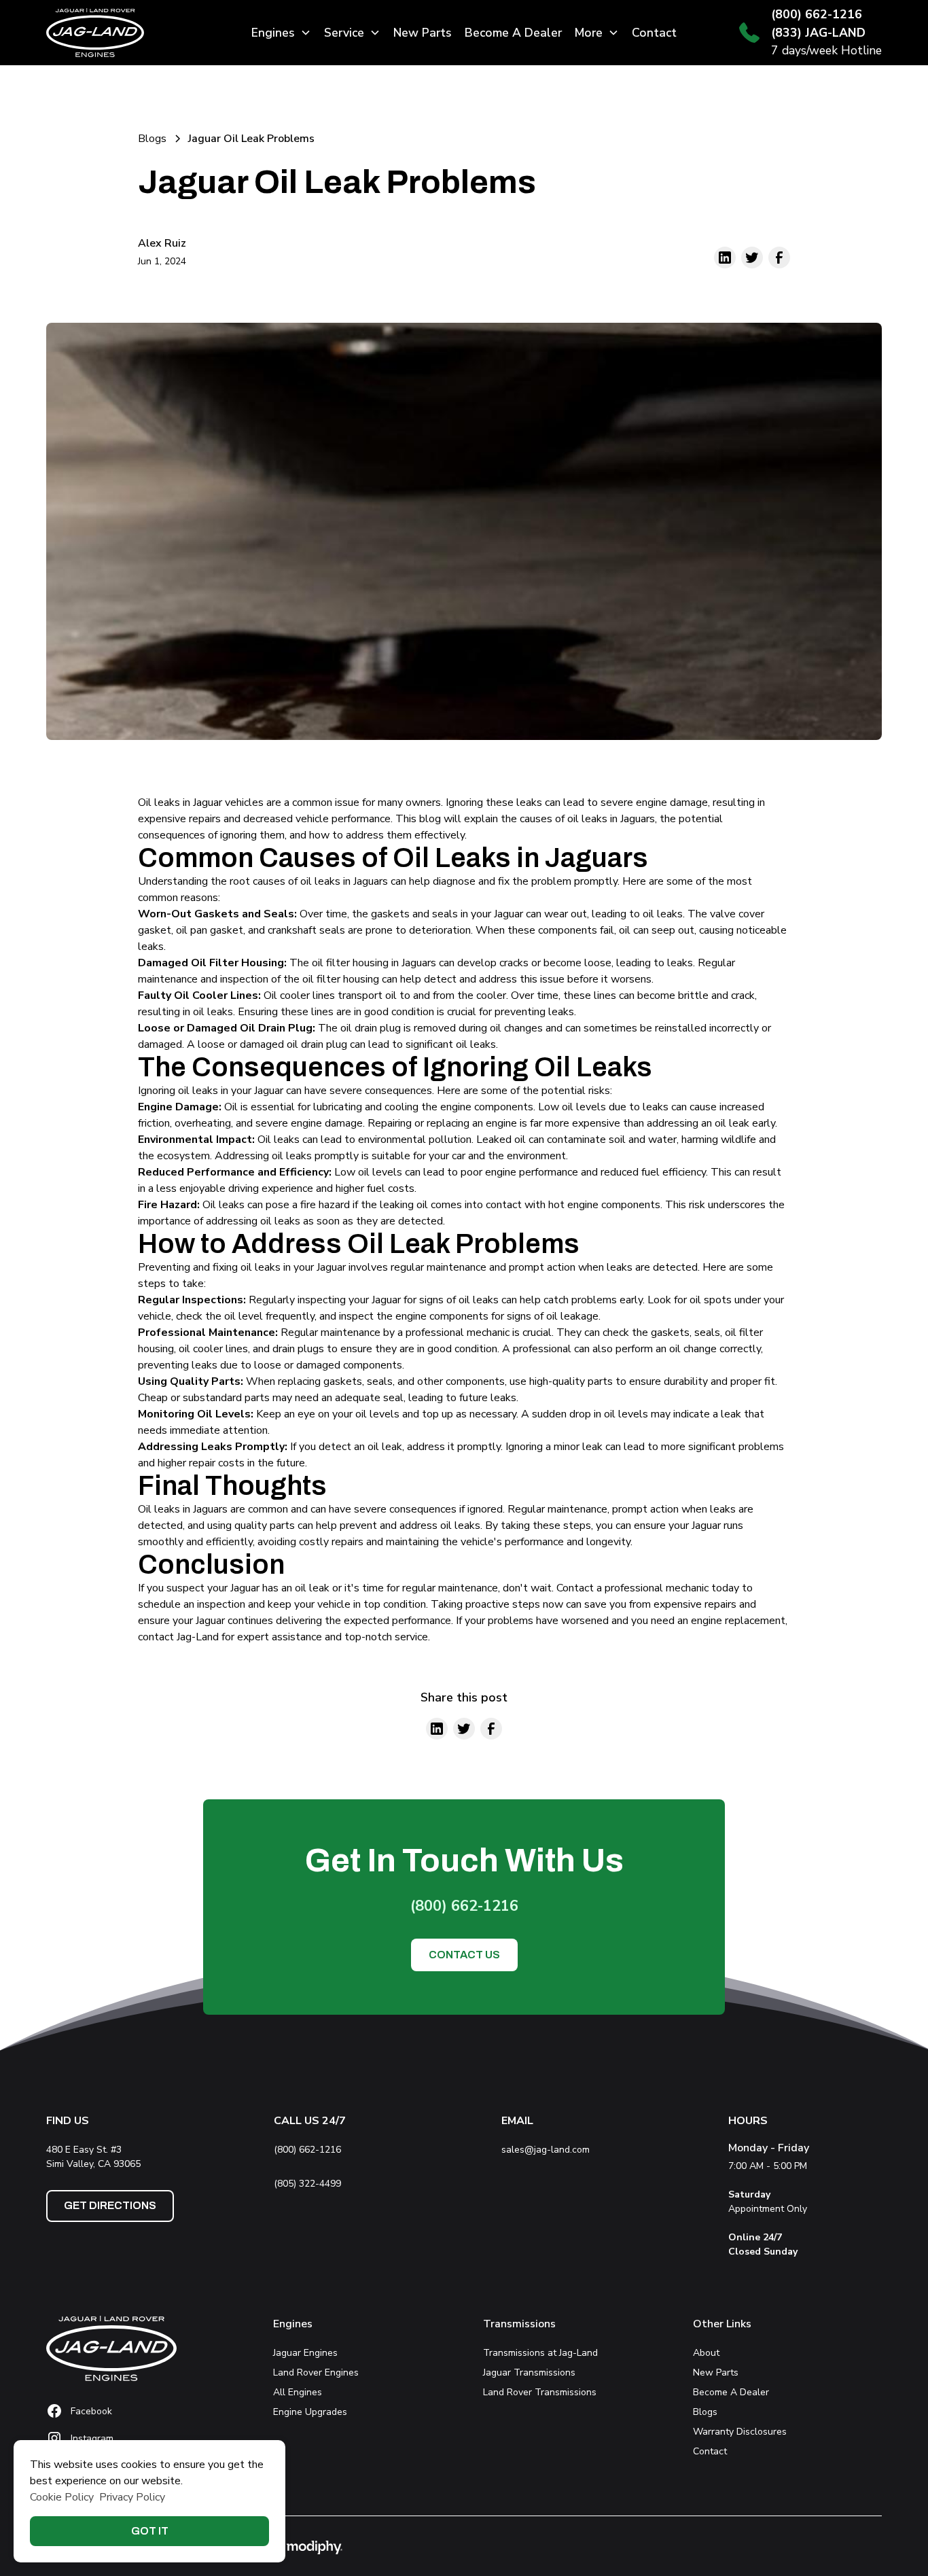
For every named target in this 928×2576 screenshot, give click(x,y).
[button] (281, 33)
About (706, 2353)
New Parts (423, 33)
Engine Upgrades (310, 2412)
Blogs (705, 2412)
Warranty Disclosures (740, 2432)
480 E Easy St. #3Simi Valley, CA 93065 (96, 2157)
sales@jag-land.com (546, 2150)
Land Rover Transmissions (540, 2392)
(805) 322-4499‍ (307, 2184)
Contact (654, 33)
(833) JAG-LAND (818, 33)
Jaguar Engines (305, 2353)
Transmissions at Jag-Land (540, 2353)
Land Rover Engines (316, 2372)
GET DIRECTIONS (110, 2205)
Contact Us (464, 1955)
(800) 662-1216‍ (307, 2150)
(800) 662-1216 (817, 14)
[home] (133, 33)
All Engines (298, 2392)
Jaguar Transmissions (529, 2372)
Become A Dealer (513, 33)
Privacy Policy (132, 2497)
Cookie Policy (62, 2497)
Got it (150, 2531)
